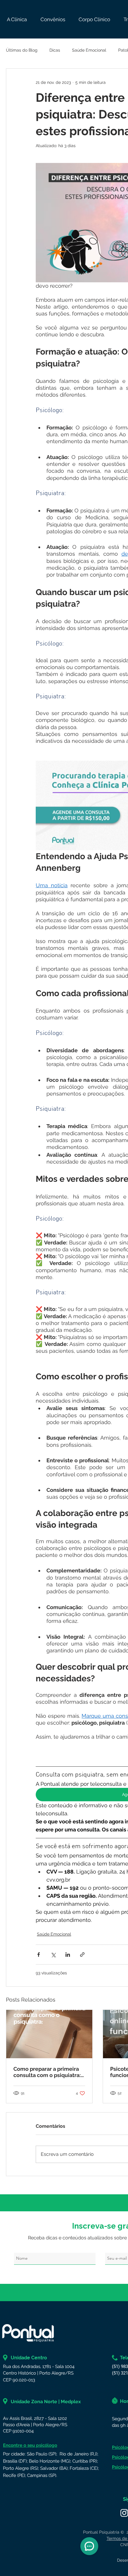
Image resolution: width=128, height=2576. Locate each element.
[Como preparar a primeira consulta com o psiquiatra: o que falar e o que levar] (49, 2034)
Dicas (55, 50)
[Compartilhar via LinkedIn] (68, 1955)
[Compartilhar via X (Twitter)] (53, 1955)
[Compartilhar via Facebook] (39, 1955)
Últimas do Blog (22, 50)
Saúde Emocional (89, 50)
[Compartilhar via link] (82, 1955)
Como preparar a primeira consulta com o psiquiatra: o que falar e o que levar (47, 2072)
